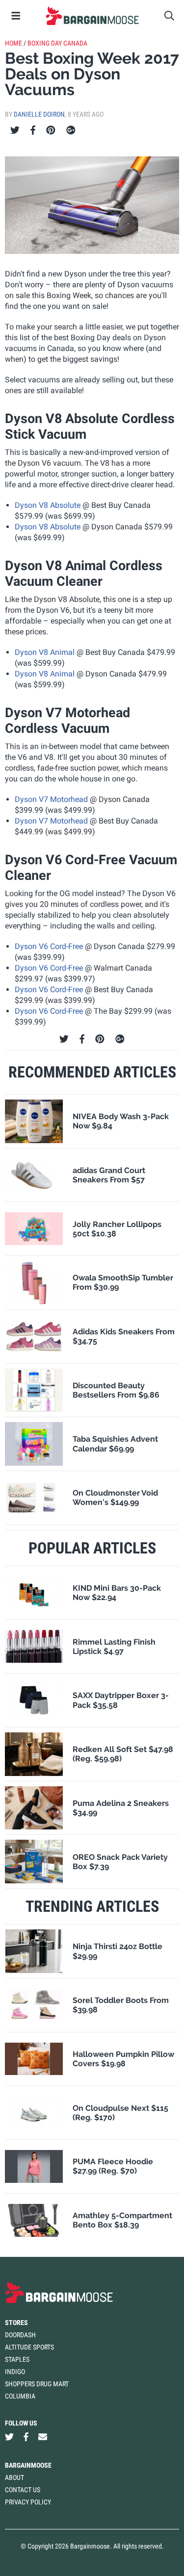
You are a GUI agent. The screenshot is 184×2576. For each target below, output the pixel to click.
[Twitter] (15, 130)
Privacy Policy (28, 2502)
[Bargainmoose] (92, 16)
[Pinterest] (51, 130)
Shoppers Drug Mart (37, 2384)
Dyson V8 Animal (45, 652)
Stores (16, 2323)
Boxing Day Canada (57, 43)
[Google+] (71, 130)
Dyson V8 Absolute (48, 505)
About (14, 2477)
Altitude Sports (29, 2347)
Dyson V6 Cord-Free (49, 946)
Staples (17, 2359)
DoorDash (20, 2335)
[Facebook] (33, 130)
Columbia (20, 2396)
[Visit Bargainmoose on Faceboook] (26, 2437)
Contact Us (23, 2490)
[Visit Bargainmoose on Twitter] (9, 2437)
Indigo (15, 2372)
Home (13, 43)
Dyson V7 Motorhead (51, 799)
